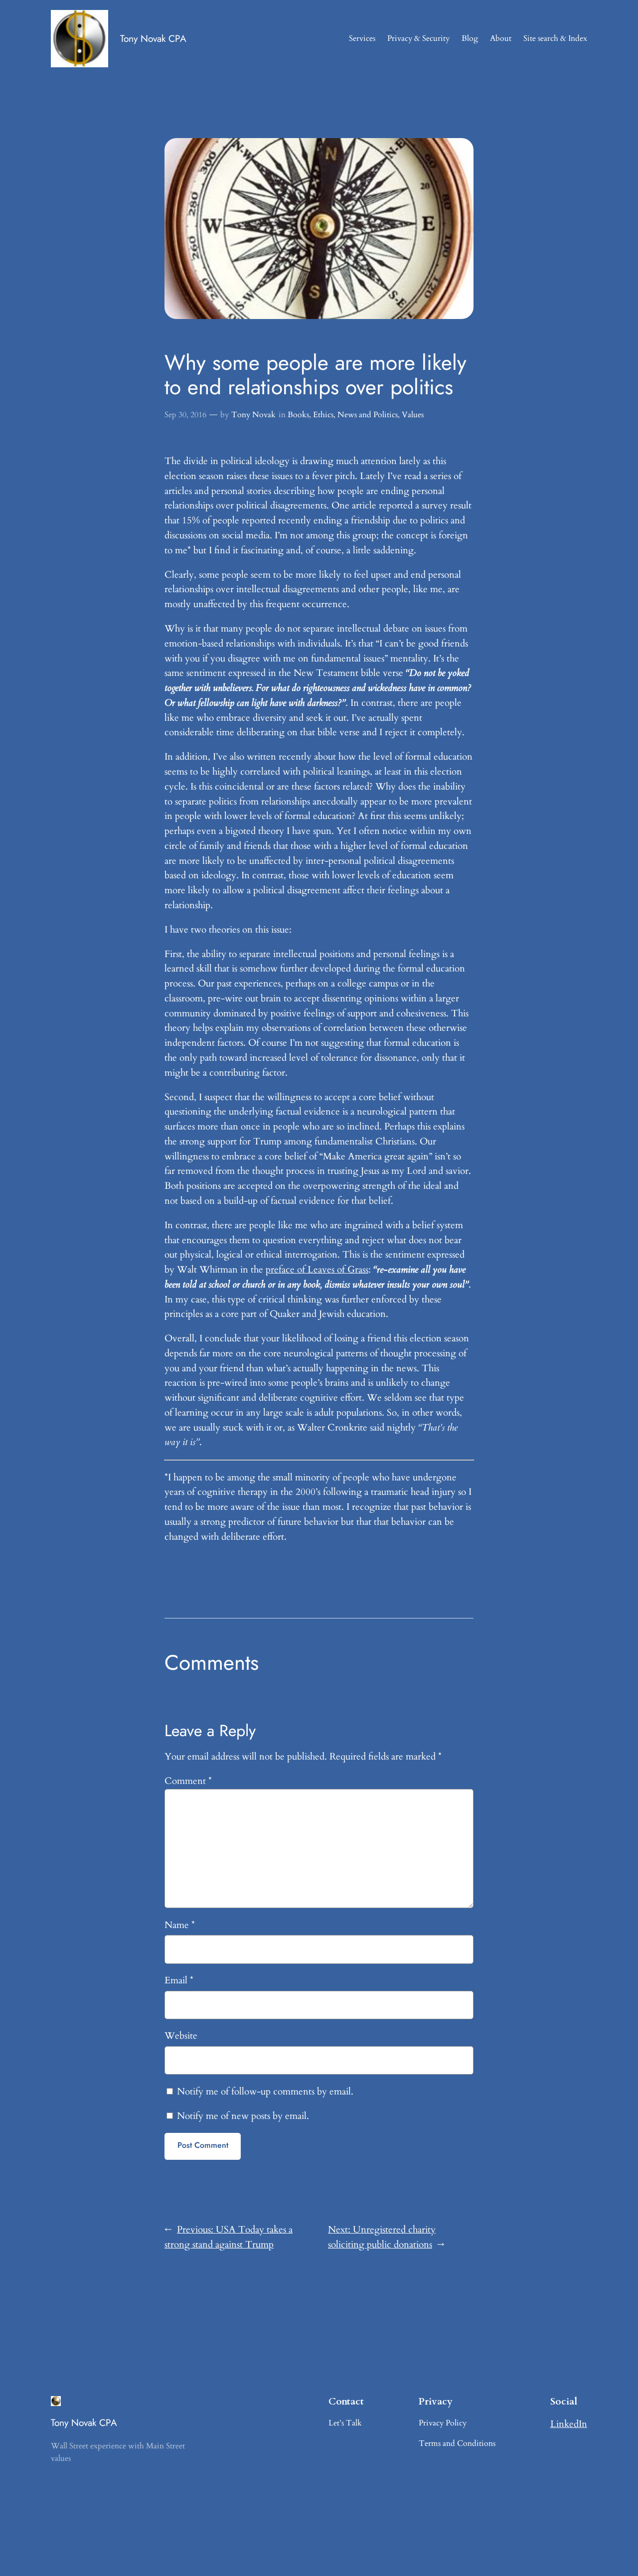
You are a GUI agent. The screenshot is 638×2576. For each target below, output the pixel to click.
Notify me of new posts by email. (243, 2116)
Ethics (323, 415)
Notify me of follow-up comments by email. (265, 2092)
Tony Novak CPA (153, 38)
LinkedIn (569, 2424)
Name (180, 1925)
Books (298, 415)
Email (179, 1980)
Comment (188, 1781)
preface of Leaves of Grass (317, 1270)
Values (413, 415)
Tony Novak (253, 415)
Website (181, 2036)
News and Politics (368, 415)
